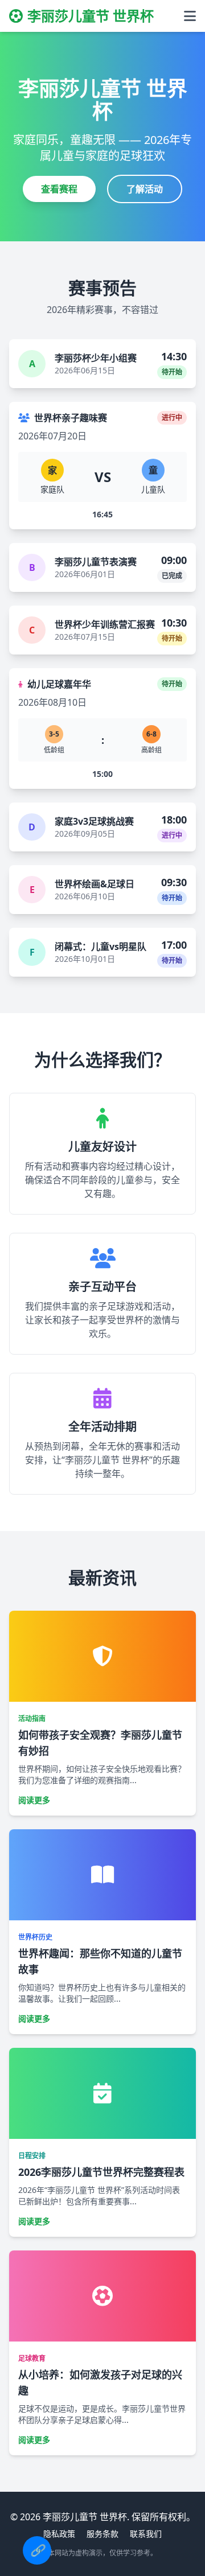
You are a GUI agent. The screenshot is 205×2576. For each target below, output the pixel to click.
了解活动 (145, 189)
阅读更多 (34, 1800)
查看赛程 (59, 189)
